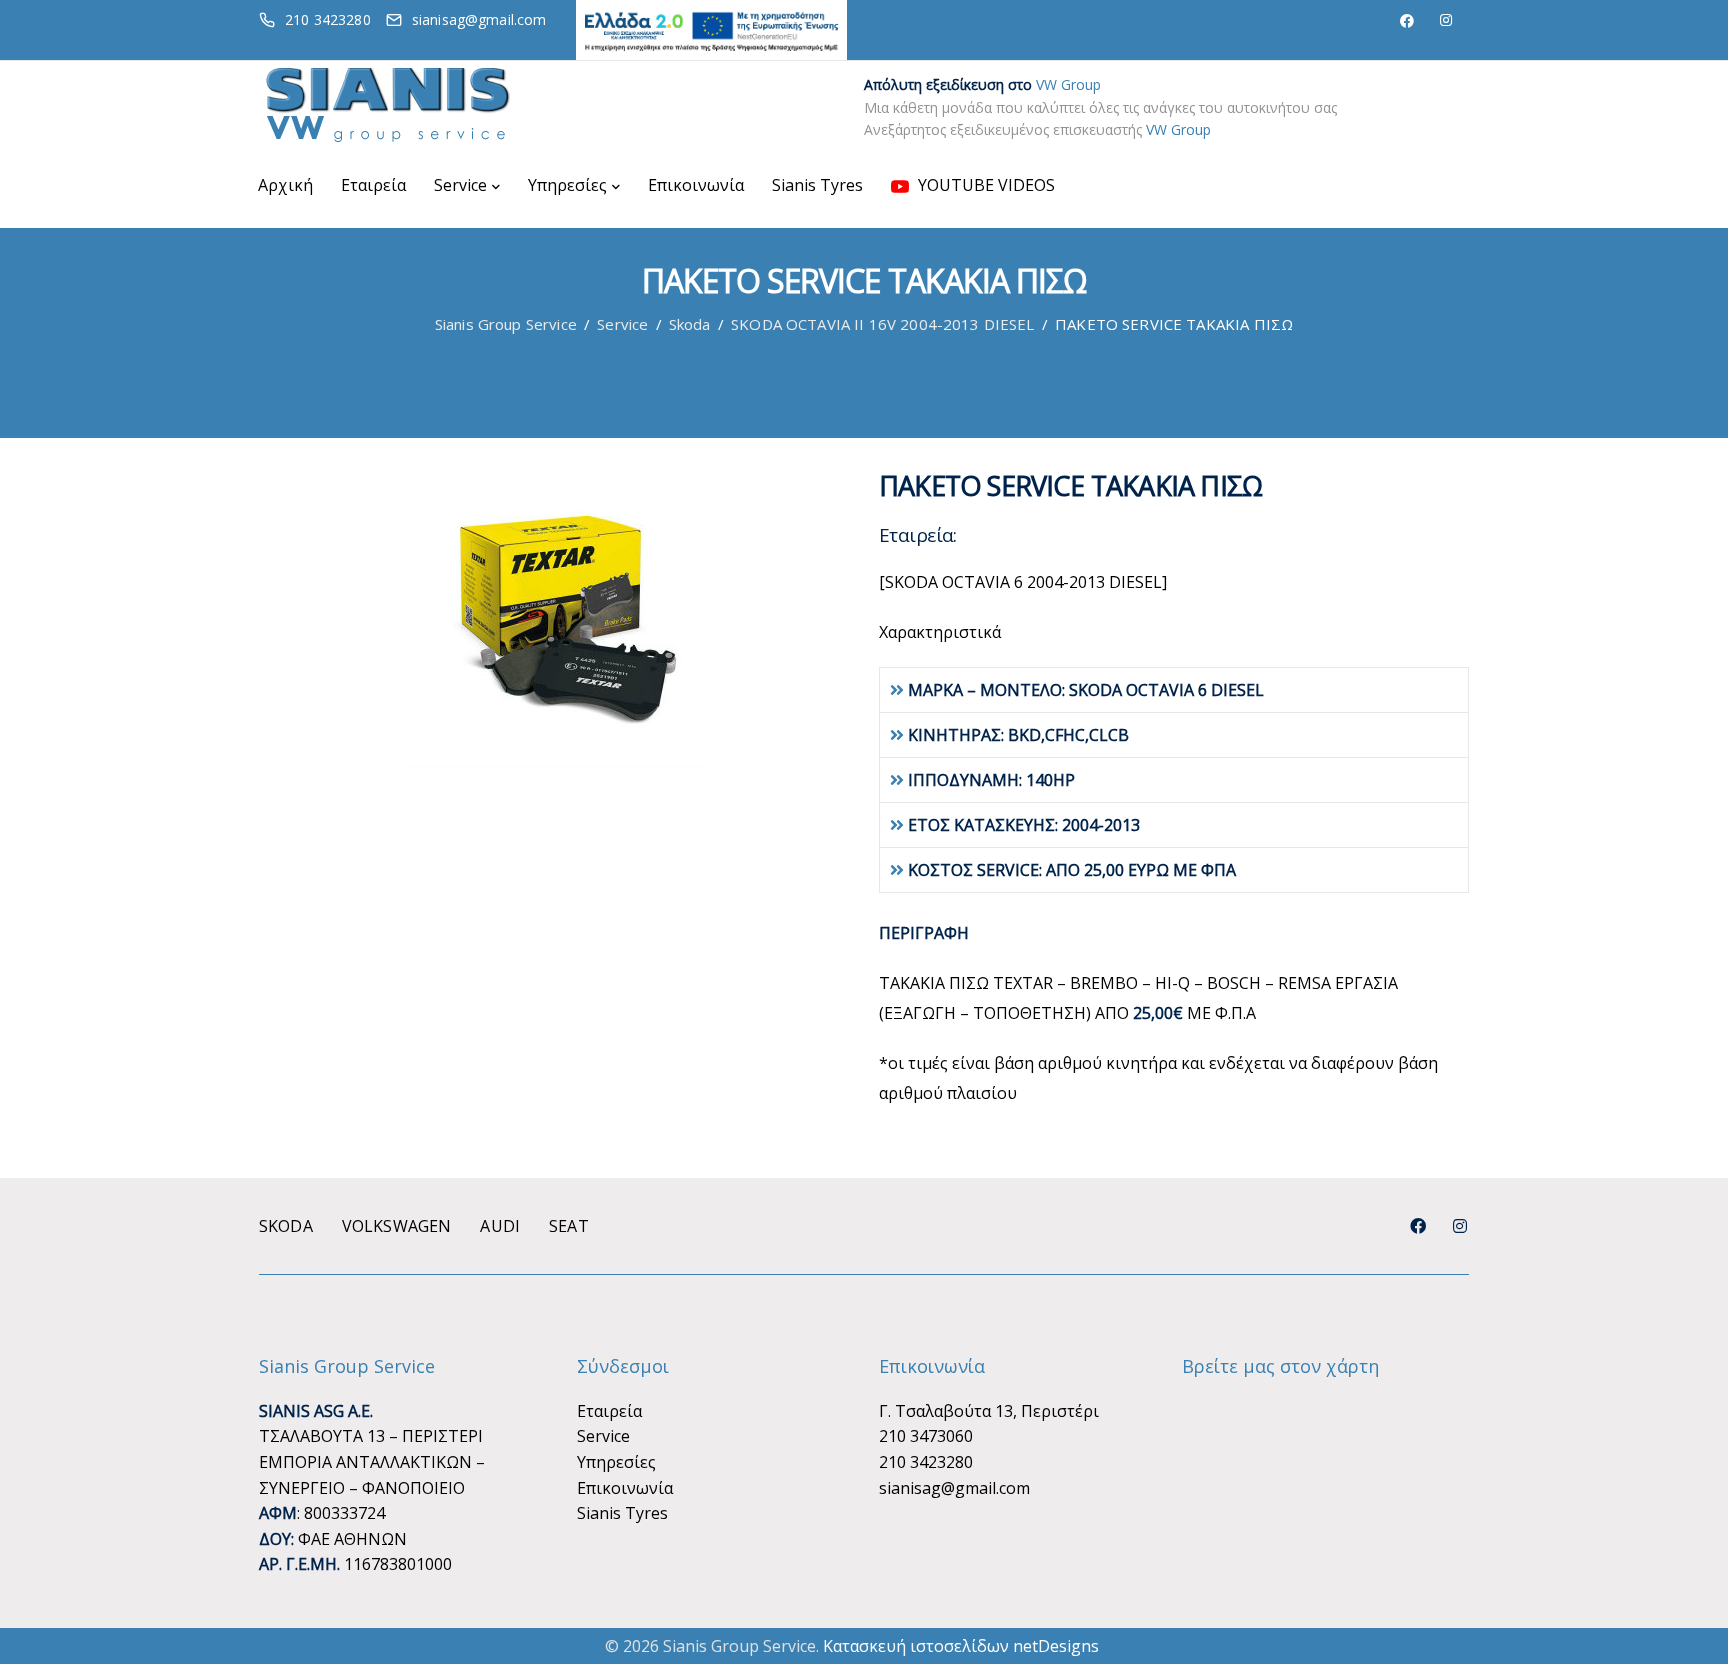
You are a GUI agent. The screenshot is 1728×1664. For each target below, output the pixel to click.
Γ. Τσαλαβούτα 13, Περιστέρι (989, 1411)
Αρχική (285, 185)
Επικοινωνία (696, 185)
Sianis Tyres (817, 185)
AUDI (500, 1226)
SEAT (569, 1226)
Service (460, 185)
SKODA (286, 1226)
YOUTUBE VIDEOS (984, 185)
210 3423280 (926, 1462)
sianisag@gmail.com (954, 1488)
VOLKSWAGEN (397, 1226)
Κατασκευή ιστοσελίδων (916, 1646)
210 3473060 (926, 1436)
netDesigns (1056, 1646)
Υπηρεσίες (567, 185)
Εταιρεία (373, 185)
